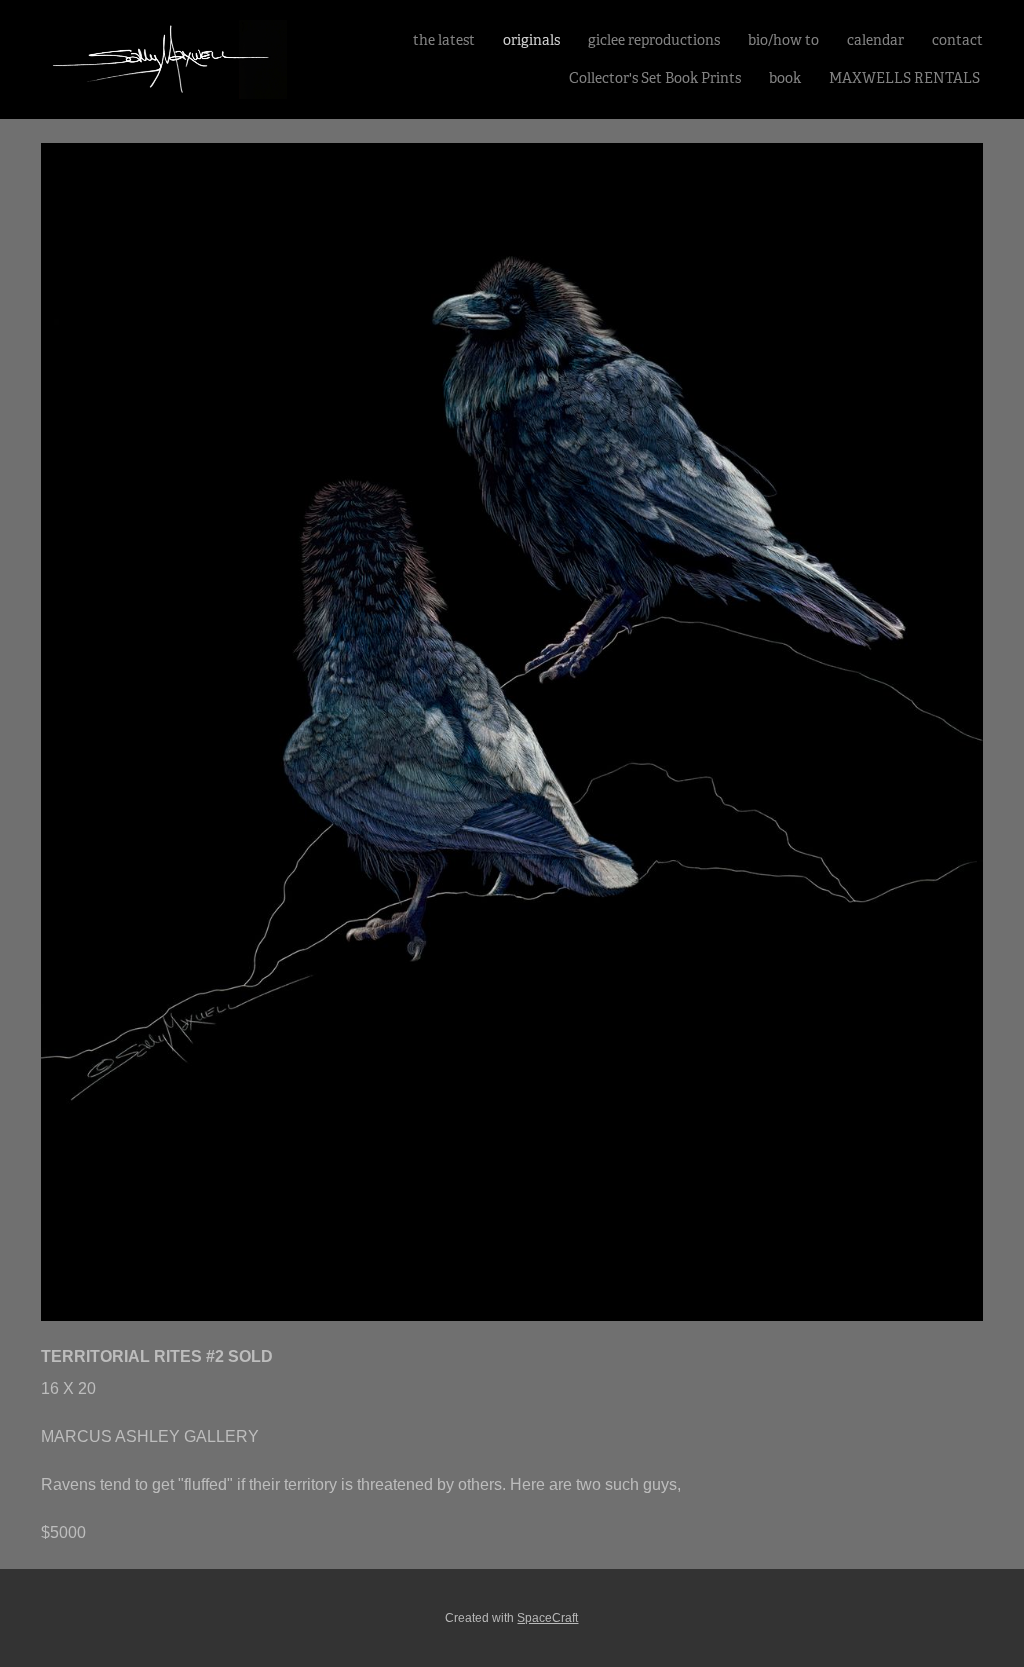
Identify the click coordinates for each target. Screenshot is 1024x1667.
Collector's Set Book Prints (655, 78)
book (785, 78)
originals (531, 40)
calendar (875, 40)
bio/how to (783, 40)
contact (957, 40)
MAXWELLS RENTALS (906, 78)
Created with (511, 1618)
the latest (444, 40)
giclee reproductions (654, 40)
